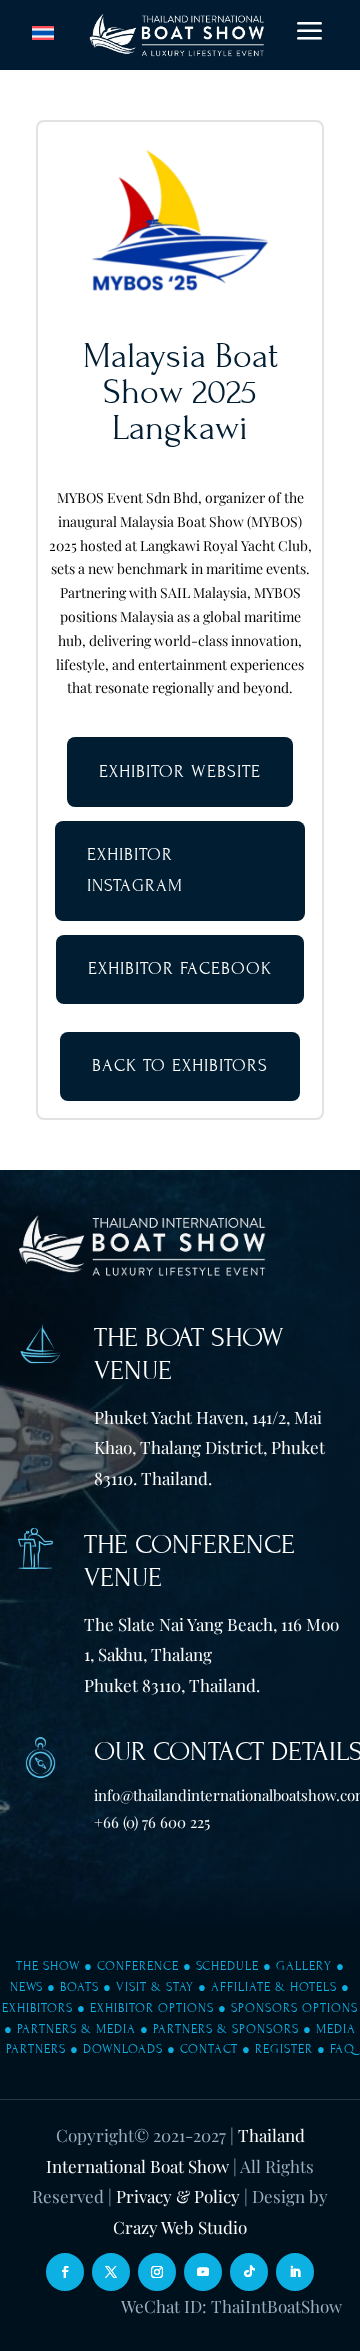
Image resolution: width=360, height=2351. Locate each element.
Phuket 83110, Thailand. (172, 1685)
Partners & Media (76, 2029)
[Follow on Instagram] (157, 2272)
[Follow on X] (111, 2272)
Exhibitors (37, 2008)
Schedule (227, 1966)
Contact (209, 2049)
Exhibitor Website (180, 771)
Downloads (123, 2049)
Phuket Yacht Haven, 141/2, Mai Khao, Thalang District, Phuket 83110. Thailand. (209, 1447)
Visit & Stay (155, 1987)
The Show (48, 1966)
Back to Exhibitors (180, 1065)
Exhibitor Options (152, 2008)
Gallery (304, 1966)
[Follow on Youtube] (203, 2272)
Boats (79, 1987)
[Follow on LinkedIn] (295, 2272)
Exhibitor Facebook (180, 968)
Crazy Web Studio (180, 2227)
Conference (138, 1966)
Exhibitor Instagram (135, 870)
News (26, 1987)
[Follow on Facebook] (65, 2272)
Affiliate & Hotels (274, 1987)
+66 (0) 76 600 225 (152, 1822)
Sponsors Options (294, 2008)
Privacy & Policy (178, 2196)
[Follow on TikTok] (249, 2272)
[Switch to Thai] (43, 33)
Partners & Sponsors (226, 2029)
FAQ (342, 2049)
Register (284, 2049)
